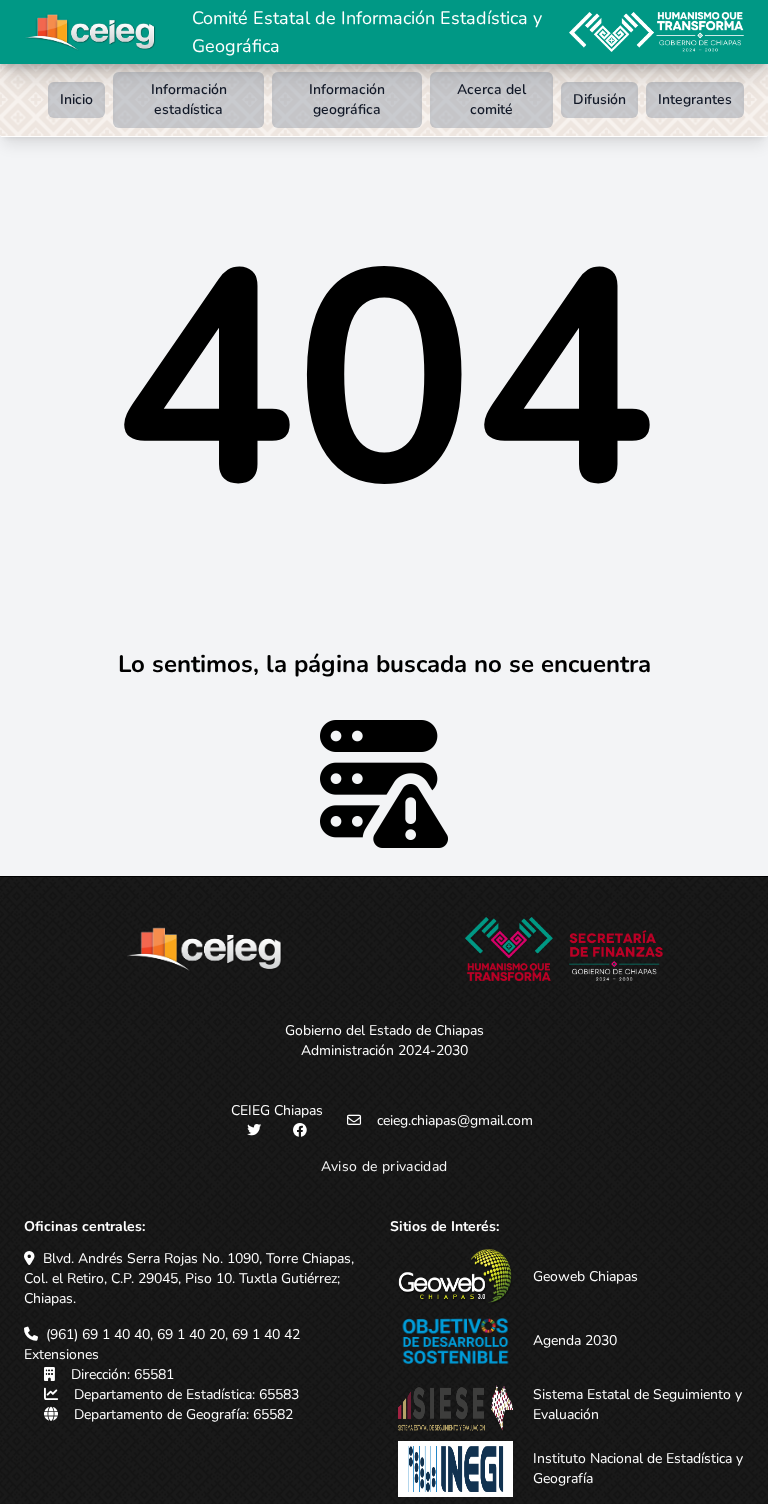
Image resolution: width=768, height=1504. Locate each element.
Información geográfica (347, 99)
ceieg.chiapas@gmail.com (455, 1120)
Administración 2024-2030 (384, 1050)
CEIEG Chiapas (277, 1110)
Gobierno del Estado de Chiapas (384, 1030)
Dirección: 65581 (122, 1374)
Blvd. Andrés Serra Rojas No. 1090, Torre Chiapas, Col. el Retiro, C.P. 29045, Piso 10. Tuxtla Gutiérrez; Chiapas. (189, 1278)
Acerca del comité (491, 99)
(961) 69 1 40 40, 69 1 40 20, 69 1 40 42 (173, 1334)
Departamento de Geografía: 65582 (183, 1414)
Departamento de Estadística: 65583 (186, 1394)
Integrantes (695, 99)
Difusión (599, 99)
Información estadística (189, 99)
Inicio (76, 99)
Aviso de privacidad (384, 1166)
